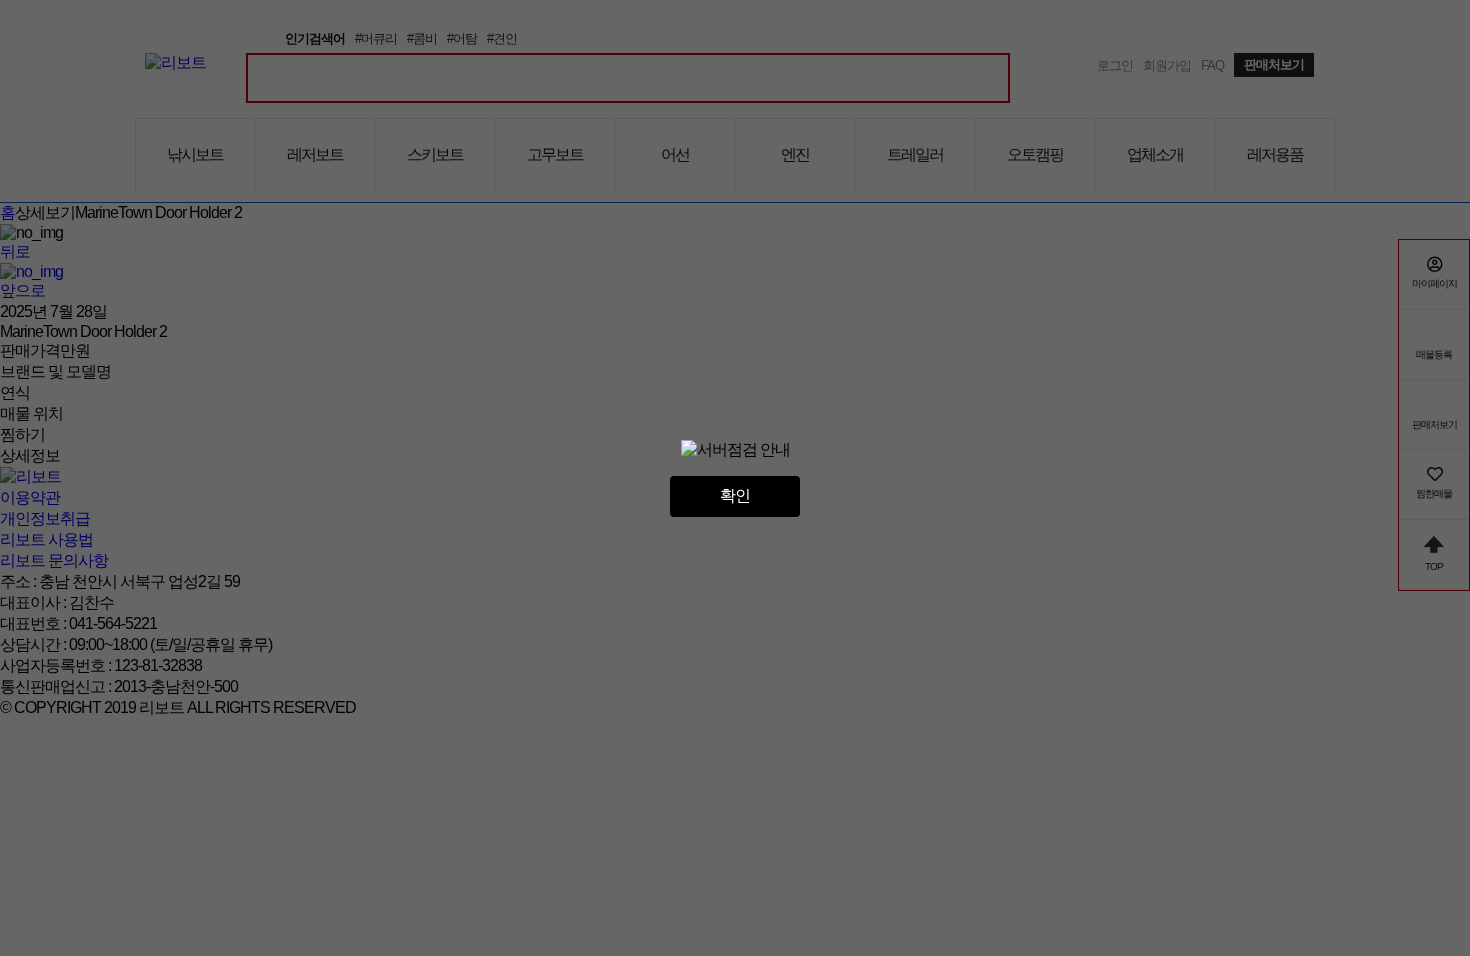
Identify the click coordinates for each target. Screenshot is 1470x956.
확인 (735, 495)
